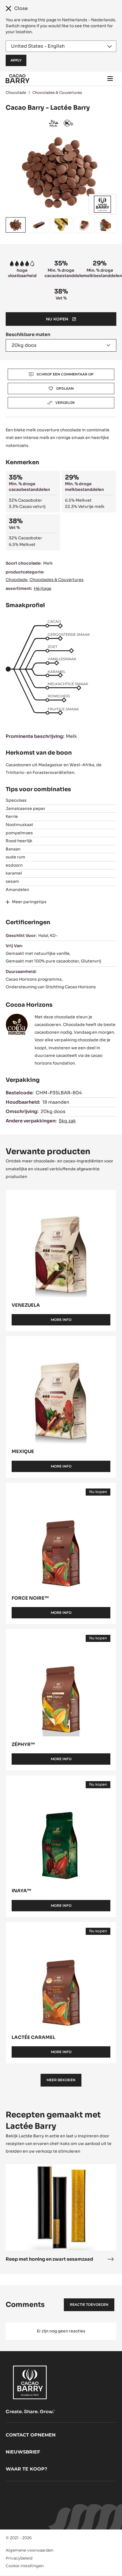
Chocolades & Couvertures (57, 93)
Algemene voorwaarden (30, 2550)
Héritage (43, 588)
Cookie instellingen (25, 2566)
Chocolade (16, 93)
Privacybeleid (19, 2558)
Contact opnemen (31, 2435)
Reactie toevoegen (89, 2304)
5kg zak (67, 1121)
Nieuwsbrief (23, 2452)
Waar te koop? (26, 2469)
